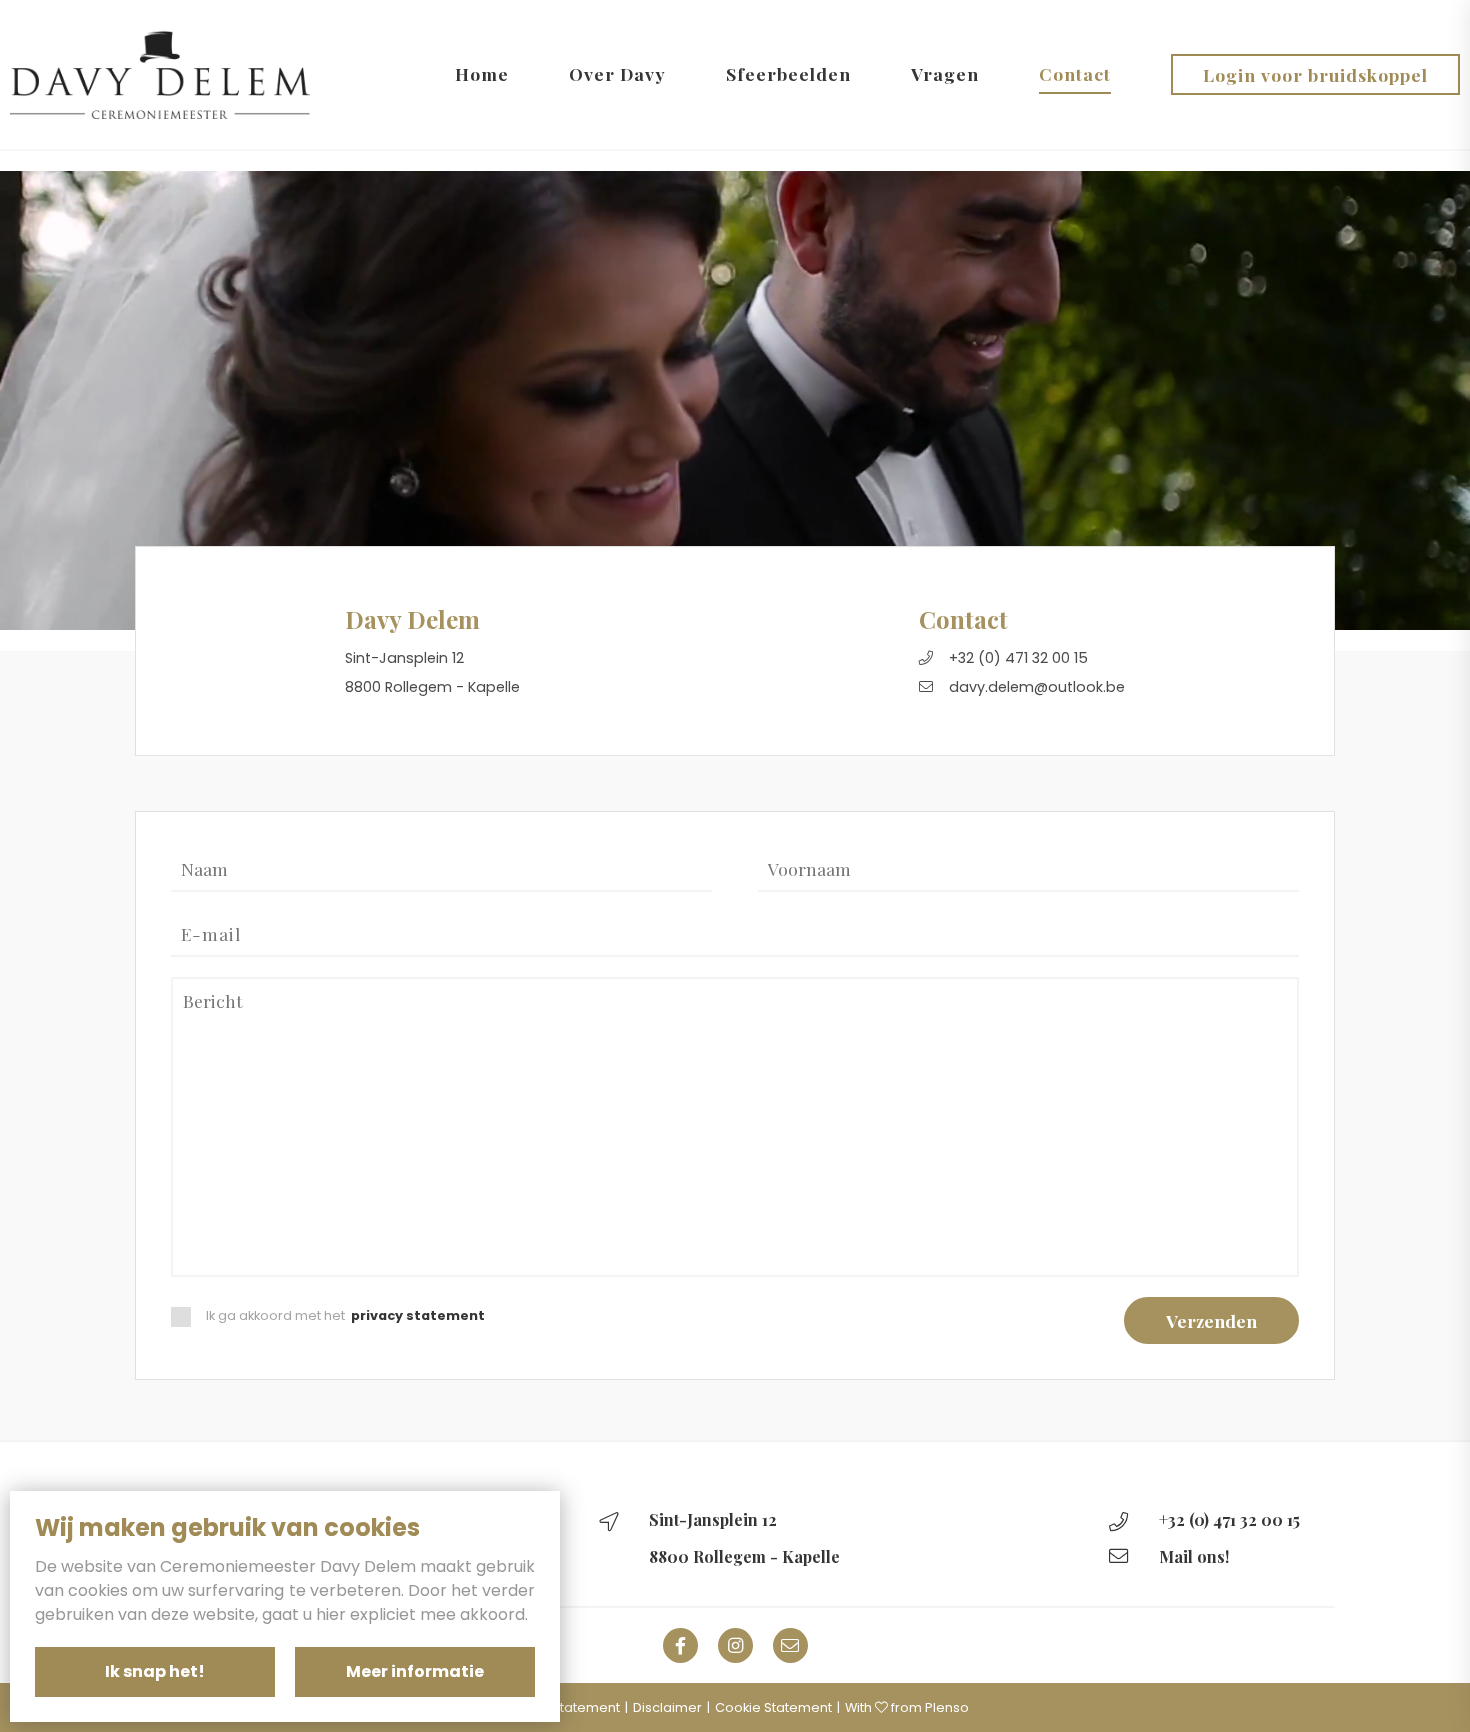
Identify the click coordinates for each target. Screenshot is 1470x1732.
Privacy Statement (561, 1707)
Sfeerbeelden (788, 73)
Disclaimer (667, 1707)
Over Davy (617, 73)
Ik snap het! (155, 1671)
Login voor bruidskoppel (1315, 74)
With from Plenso (907, 1707)
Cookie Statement (773, 1707)
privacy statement (418, 1315)
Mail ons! (1194, 1556)
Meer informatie (415, 1671)
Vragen (945, 73)
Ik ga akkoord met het (345, 1315)
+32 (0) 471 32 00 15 (1018, 658)
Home (482, 73)
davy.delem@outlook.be (1037, 688)
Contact (1075, 73)
